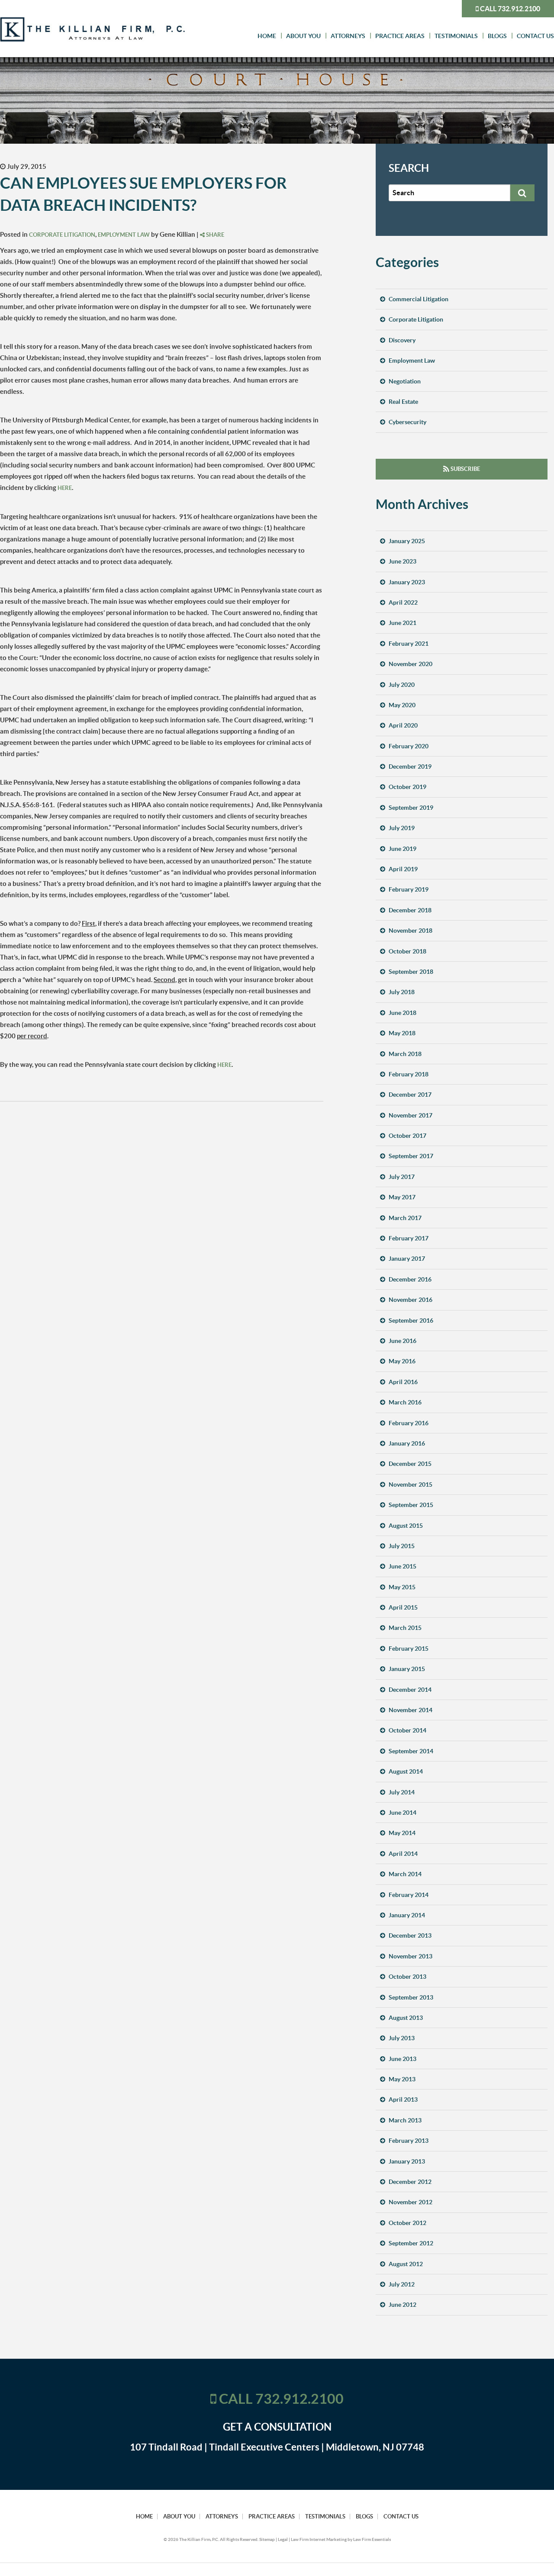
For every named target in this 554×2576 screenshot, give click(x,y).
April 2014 (403, 1854)
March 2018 (405, 1054)
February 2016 (409, 1423)
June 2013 (403, 2059)
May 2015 (402, 1587)
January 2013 (407, 2161)
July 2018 (402, 992)
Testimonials (456, 36)
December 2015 (410, 1464)
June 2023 (403, 561)
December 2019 (410, 766)
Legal (283, 2539)
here (65, 488)
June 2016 (403, 1341)
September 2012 (411, 2243)
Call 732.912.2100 (509, 9)
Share (214, 235)
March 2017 (405, 1218)
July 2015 (402, 1546)
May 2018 (402, 1033)
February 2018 (409, 1074)
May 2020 (402, 705)
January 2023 (407, 582)
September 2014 (411, 1751)
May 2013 (402, 2079)
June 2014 (403, 1813)
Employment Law (124, 235)
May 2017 (402, 1197)
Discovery (402, 340)
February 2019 (409, 889)
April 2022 (403, 602)
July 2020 (402, 685)
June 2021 (403, 623)
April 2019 (403, 869)
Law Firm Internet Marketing (319, 2539)
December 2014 (410, 1690)
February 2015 (409, 1649)
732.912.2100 (300, 2399)
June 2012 (403, 2305)
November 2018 (411, 931)
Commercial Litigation (419, 299)
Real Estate (403, 402)
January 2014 (407, 1915)
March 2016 (405, 1402)
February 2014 (409, 1895)
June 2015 (403, 1566)
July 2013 (402, 2038)
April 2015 (403, 1607)
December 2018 (410, 910)
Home (267, 36)
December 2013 (410, 1935)
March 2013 (405, 2120)
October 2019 (407, 787)
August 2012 (406, 2264)
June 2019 (403, 849)
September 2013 (411, 1997)
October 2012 (407, 2223)
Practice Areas (400, 36)
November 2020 (411, 664)
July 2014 (402, 1792)
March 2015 (405, 1628)
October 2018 (407, 951)
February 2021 (409, 644)
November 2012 (411, 2202)
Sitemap (267, 2539)
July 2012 (402, 2284)
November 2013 (411, 1956)
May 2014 (402, 1833)
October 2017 (407, 1136)
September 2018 (411, 972)
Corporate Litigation (62, 235)
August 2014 (406, 1771)
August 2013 (406, 2018)
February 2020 (409, 746)
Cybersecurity (407, 422)
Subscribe (465, 469)
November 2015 (411, 1484)
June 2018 (403, 1013)
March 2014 (405, 1874)
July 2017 (402, 1177)
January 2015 (407, 1669)
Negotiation (405, 381)
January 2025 (407, 541)
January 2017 (407, 1259)
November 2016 (411, 1300)
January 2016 (407, 1443)
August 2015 (406, 1526)
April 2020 (403, 725)
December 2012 (410, 2182)
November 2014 (411, 1710)
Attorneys (348, 36)
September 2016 (411, 1320)
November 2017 (411, 1115)
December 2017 (410, 1095)
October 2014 (407, 1730)
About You (303, 36)
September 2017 (411, 1156)
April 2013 (403, 2099)
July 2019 (402, 828)
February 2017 (409, 1238)
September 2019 (411, 808)
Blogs (497, 36)
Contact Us (535, 36)
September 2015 (411, 1505)
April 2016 (403, 1382)
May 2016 (402, 1361)
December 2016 (410, 1279)
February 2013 (409, 2141)
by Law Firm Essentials (369, 2539)
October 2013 (407, 1977)
